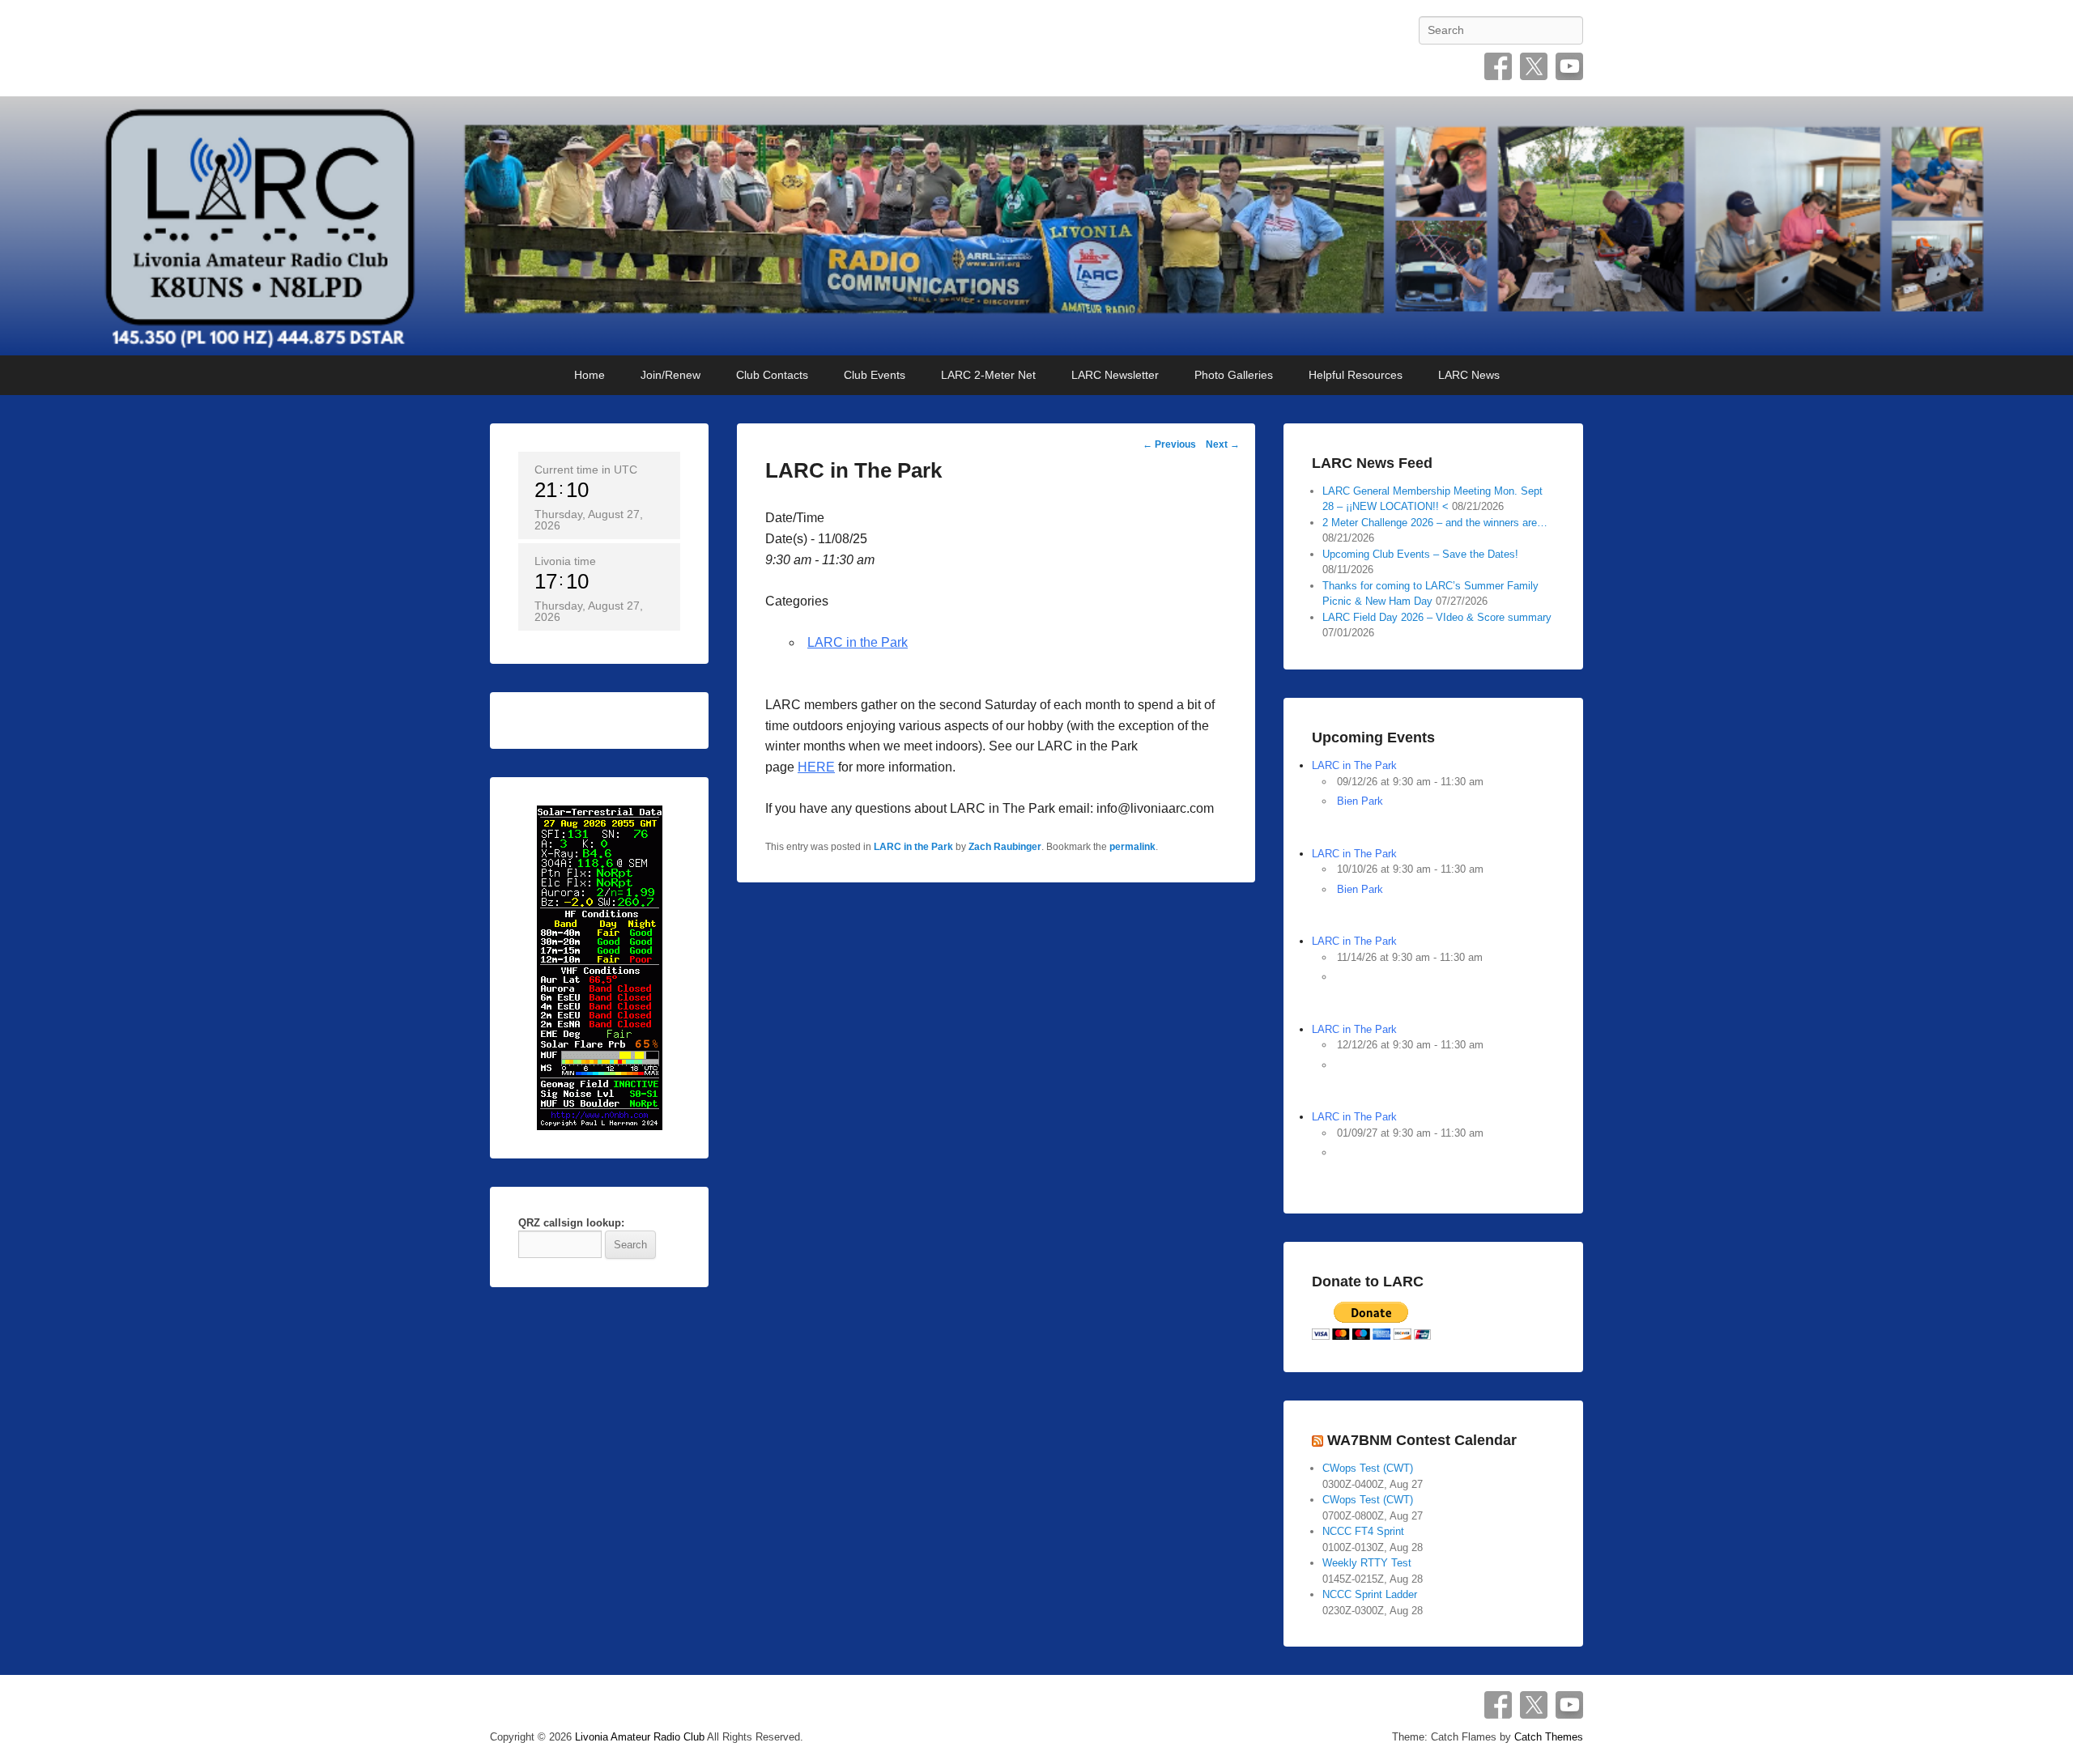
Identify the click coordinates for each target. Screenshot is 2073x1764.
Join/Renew (670, 375)
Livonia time (565, 561)
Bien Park (1360, 801)
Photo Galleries (1234, 375)
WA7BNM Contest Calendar (1422, 1440)
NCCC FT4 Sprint (1363, 1531)
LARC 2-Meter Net (988, 375)
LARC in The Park (1354, 765)
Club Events (875, 375)
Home (590, 375)
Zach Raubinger (1005, 847)
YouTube (1569, 66)
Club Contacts (772, 375)
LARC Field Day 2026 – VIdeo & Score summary (1437, 617)
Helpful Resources (1356, 375)
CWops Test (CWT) (1368, 1468)
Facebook (1498, 66)
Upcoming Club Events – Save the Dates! (1420, 554)
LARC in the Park (858, 642)
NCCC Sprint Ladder (1370, 1594)
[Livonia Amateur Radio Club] (1036, 226)
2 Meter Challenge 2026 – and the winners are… (1435, 523)
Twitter (1534, 66)
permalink (1132, 847)
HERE (816, 767)
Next (1223, 444)
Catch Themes (1549, 1737)
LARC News (1469, 375)
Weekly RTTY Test (1367, 1563)
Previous (1169, 444)
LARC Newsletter (1115, 375)
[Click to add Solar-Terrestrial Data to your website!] (600, 967)
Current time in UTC (586, 470)
